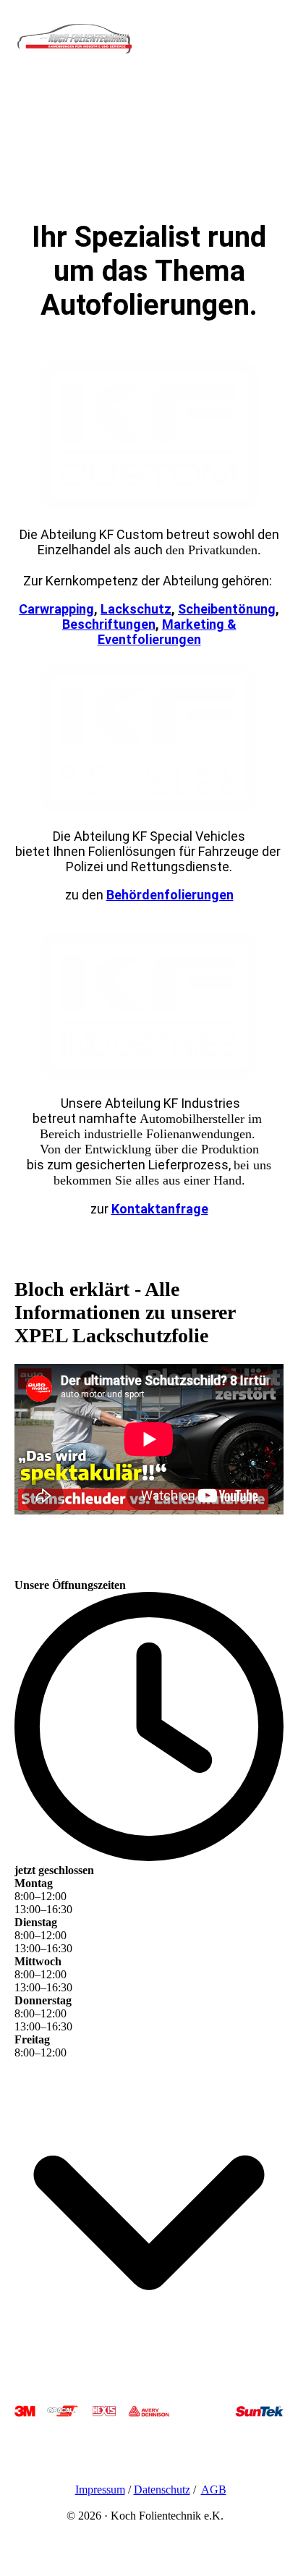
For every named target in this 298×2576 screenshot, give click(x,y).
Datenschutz (162, 2490)
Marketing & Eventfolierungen (167, 632)
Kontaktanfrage (160, 1209)
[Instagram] (27, 2445)
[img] (74, 45)
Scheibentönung (227, 609)
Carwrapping (56, 609)
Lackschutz (136, 609)
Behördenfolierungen (170, 895)
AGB (214, 2490)
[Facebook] (25, 2466)
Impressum (100, 2490)
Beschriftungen (109, 624)
